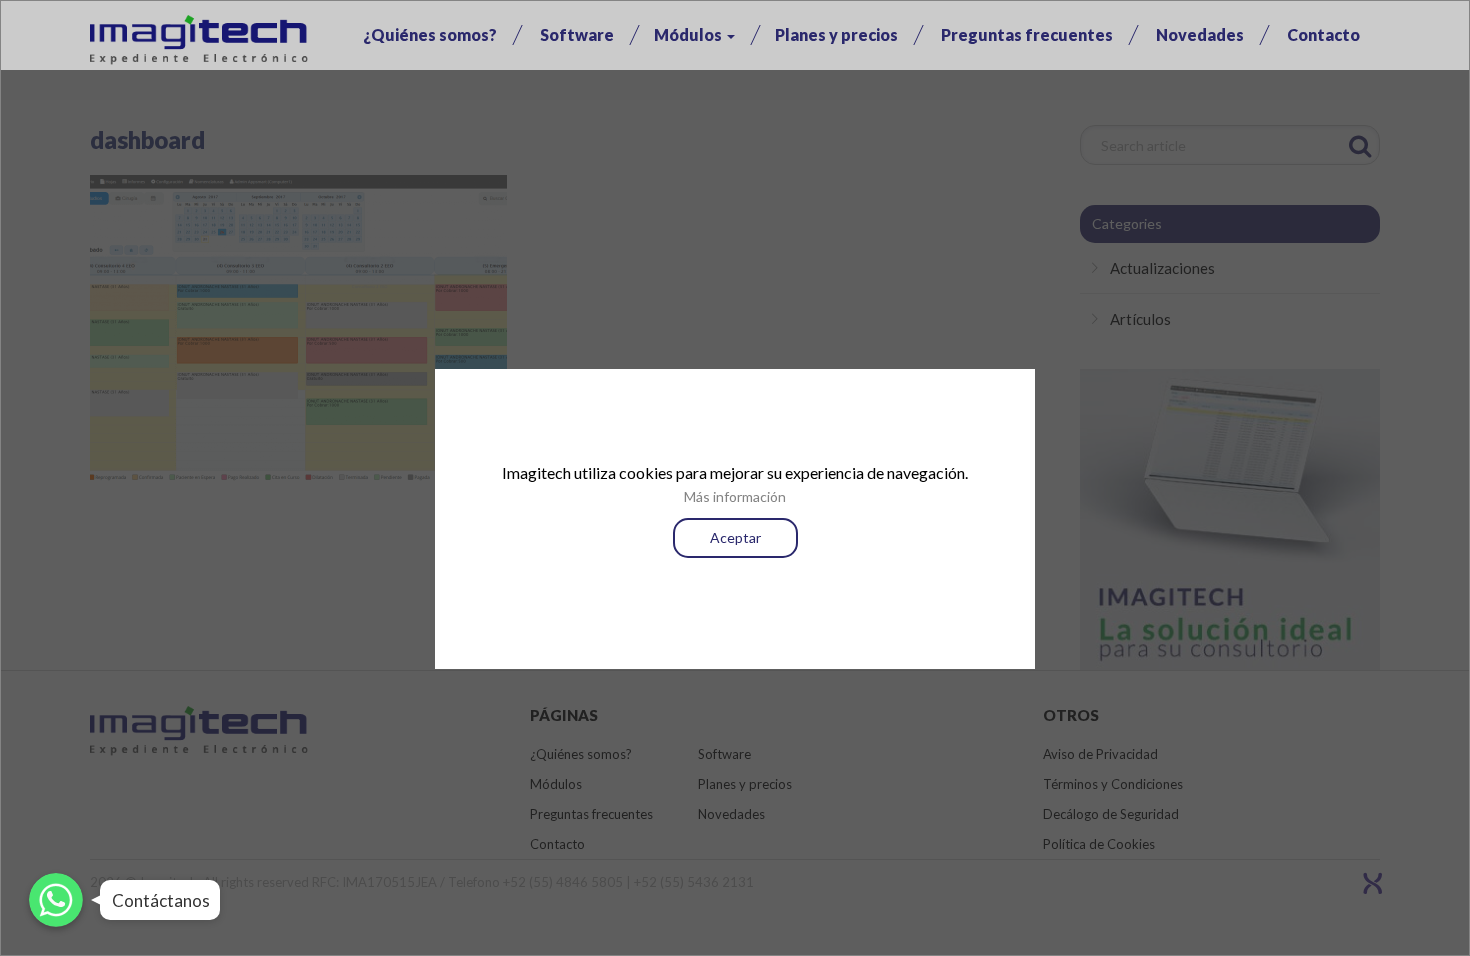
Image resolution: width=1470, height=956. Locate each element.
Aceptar (735, 537)
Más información (735, 496)
